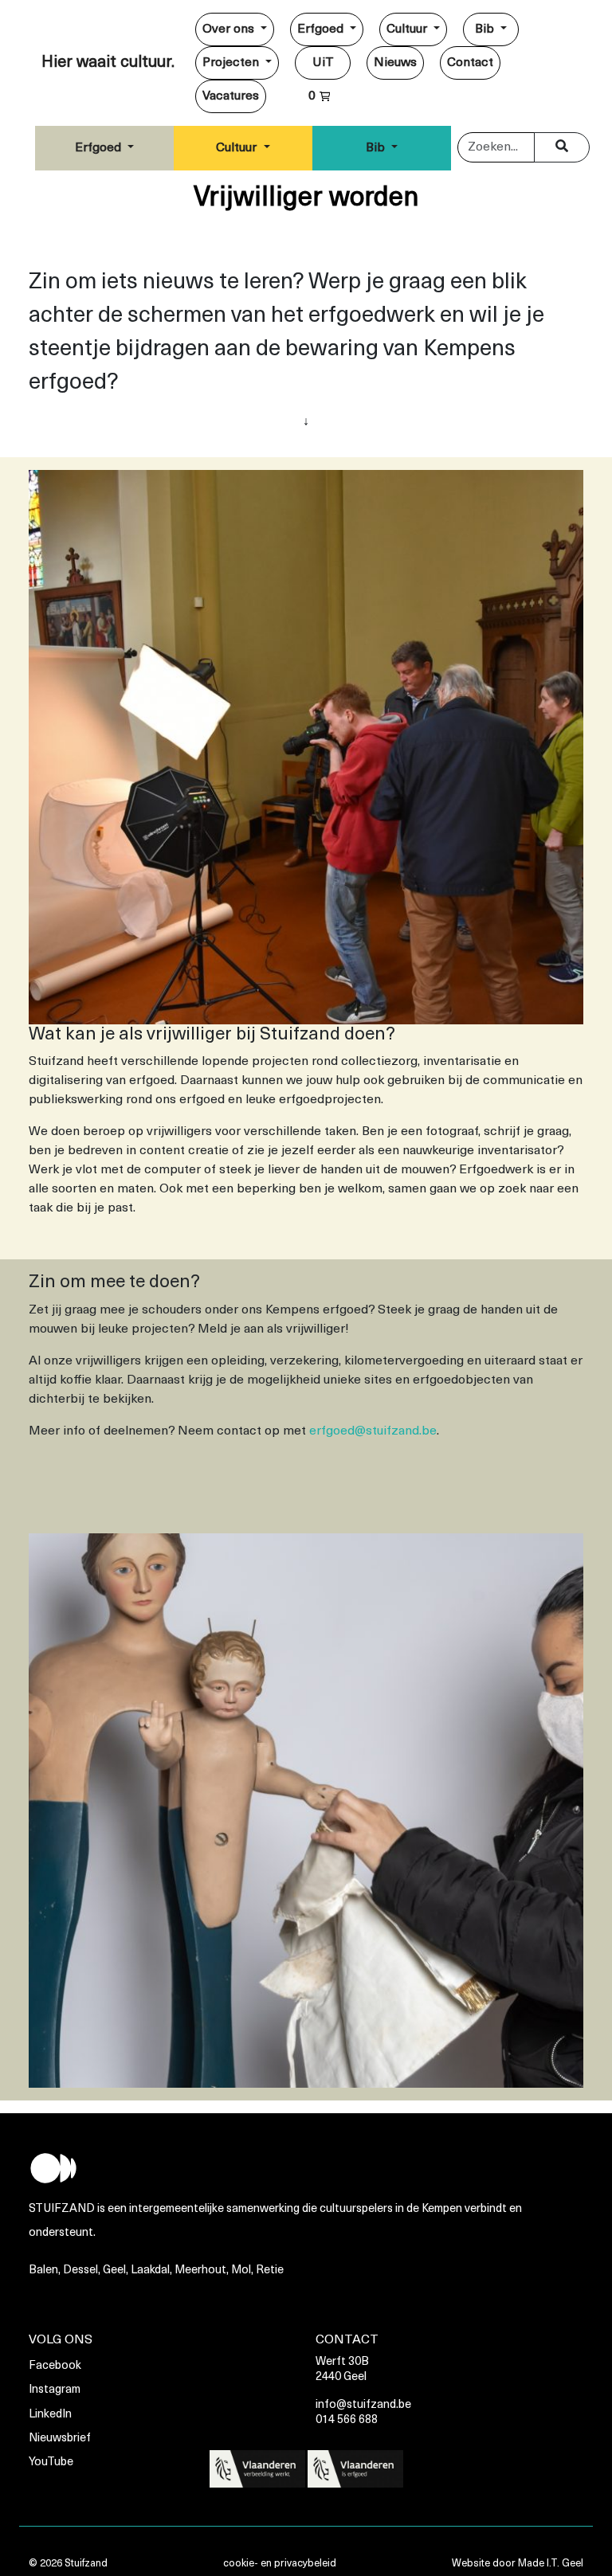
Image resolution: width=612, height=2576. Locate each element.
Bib (486, 29)
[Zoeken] (562, 147)
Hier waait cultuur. (108, 63)
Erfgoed (322, 29)
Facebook (55, 2366)
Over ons (230, 29)
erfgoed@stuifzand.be (373, 1431)
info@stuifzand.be (363, 2405)
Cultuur (408, 29)
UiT (323, 63)
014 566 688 (347, 2420)
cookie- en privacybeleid (280, 2564)
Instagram (55, 2390)
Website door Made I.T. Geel (518, 2564)
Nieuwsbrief (60, 2439)
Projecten (232, 63)
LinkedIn (50, 2415)
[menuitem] (235, 29)
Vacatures (231, 96)
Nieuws (395, 63)
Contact (470, 63)
